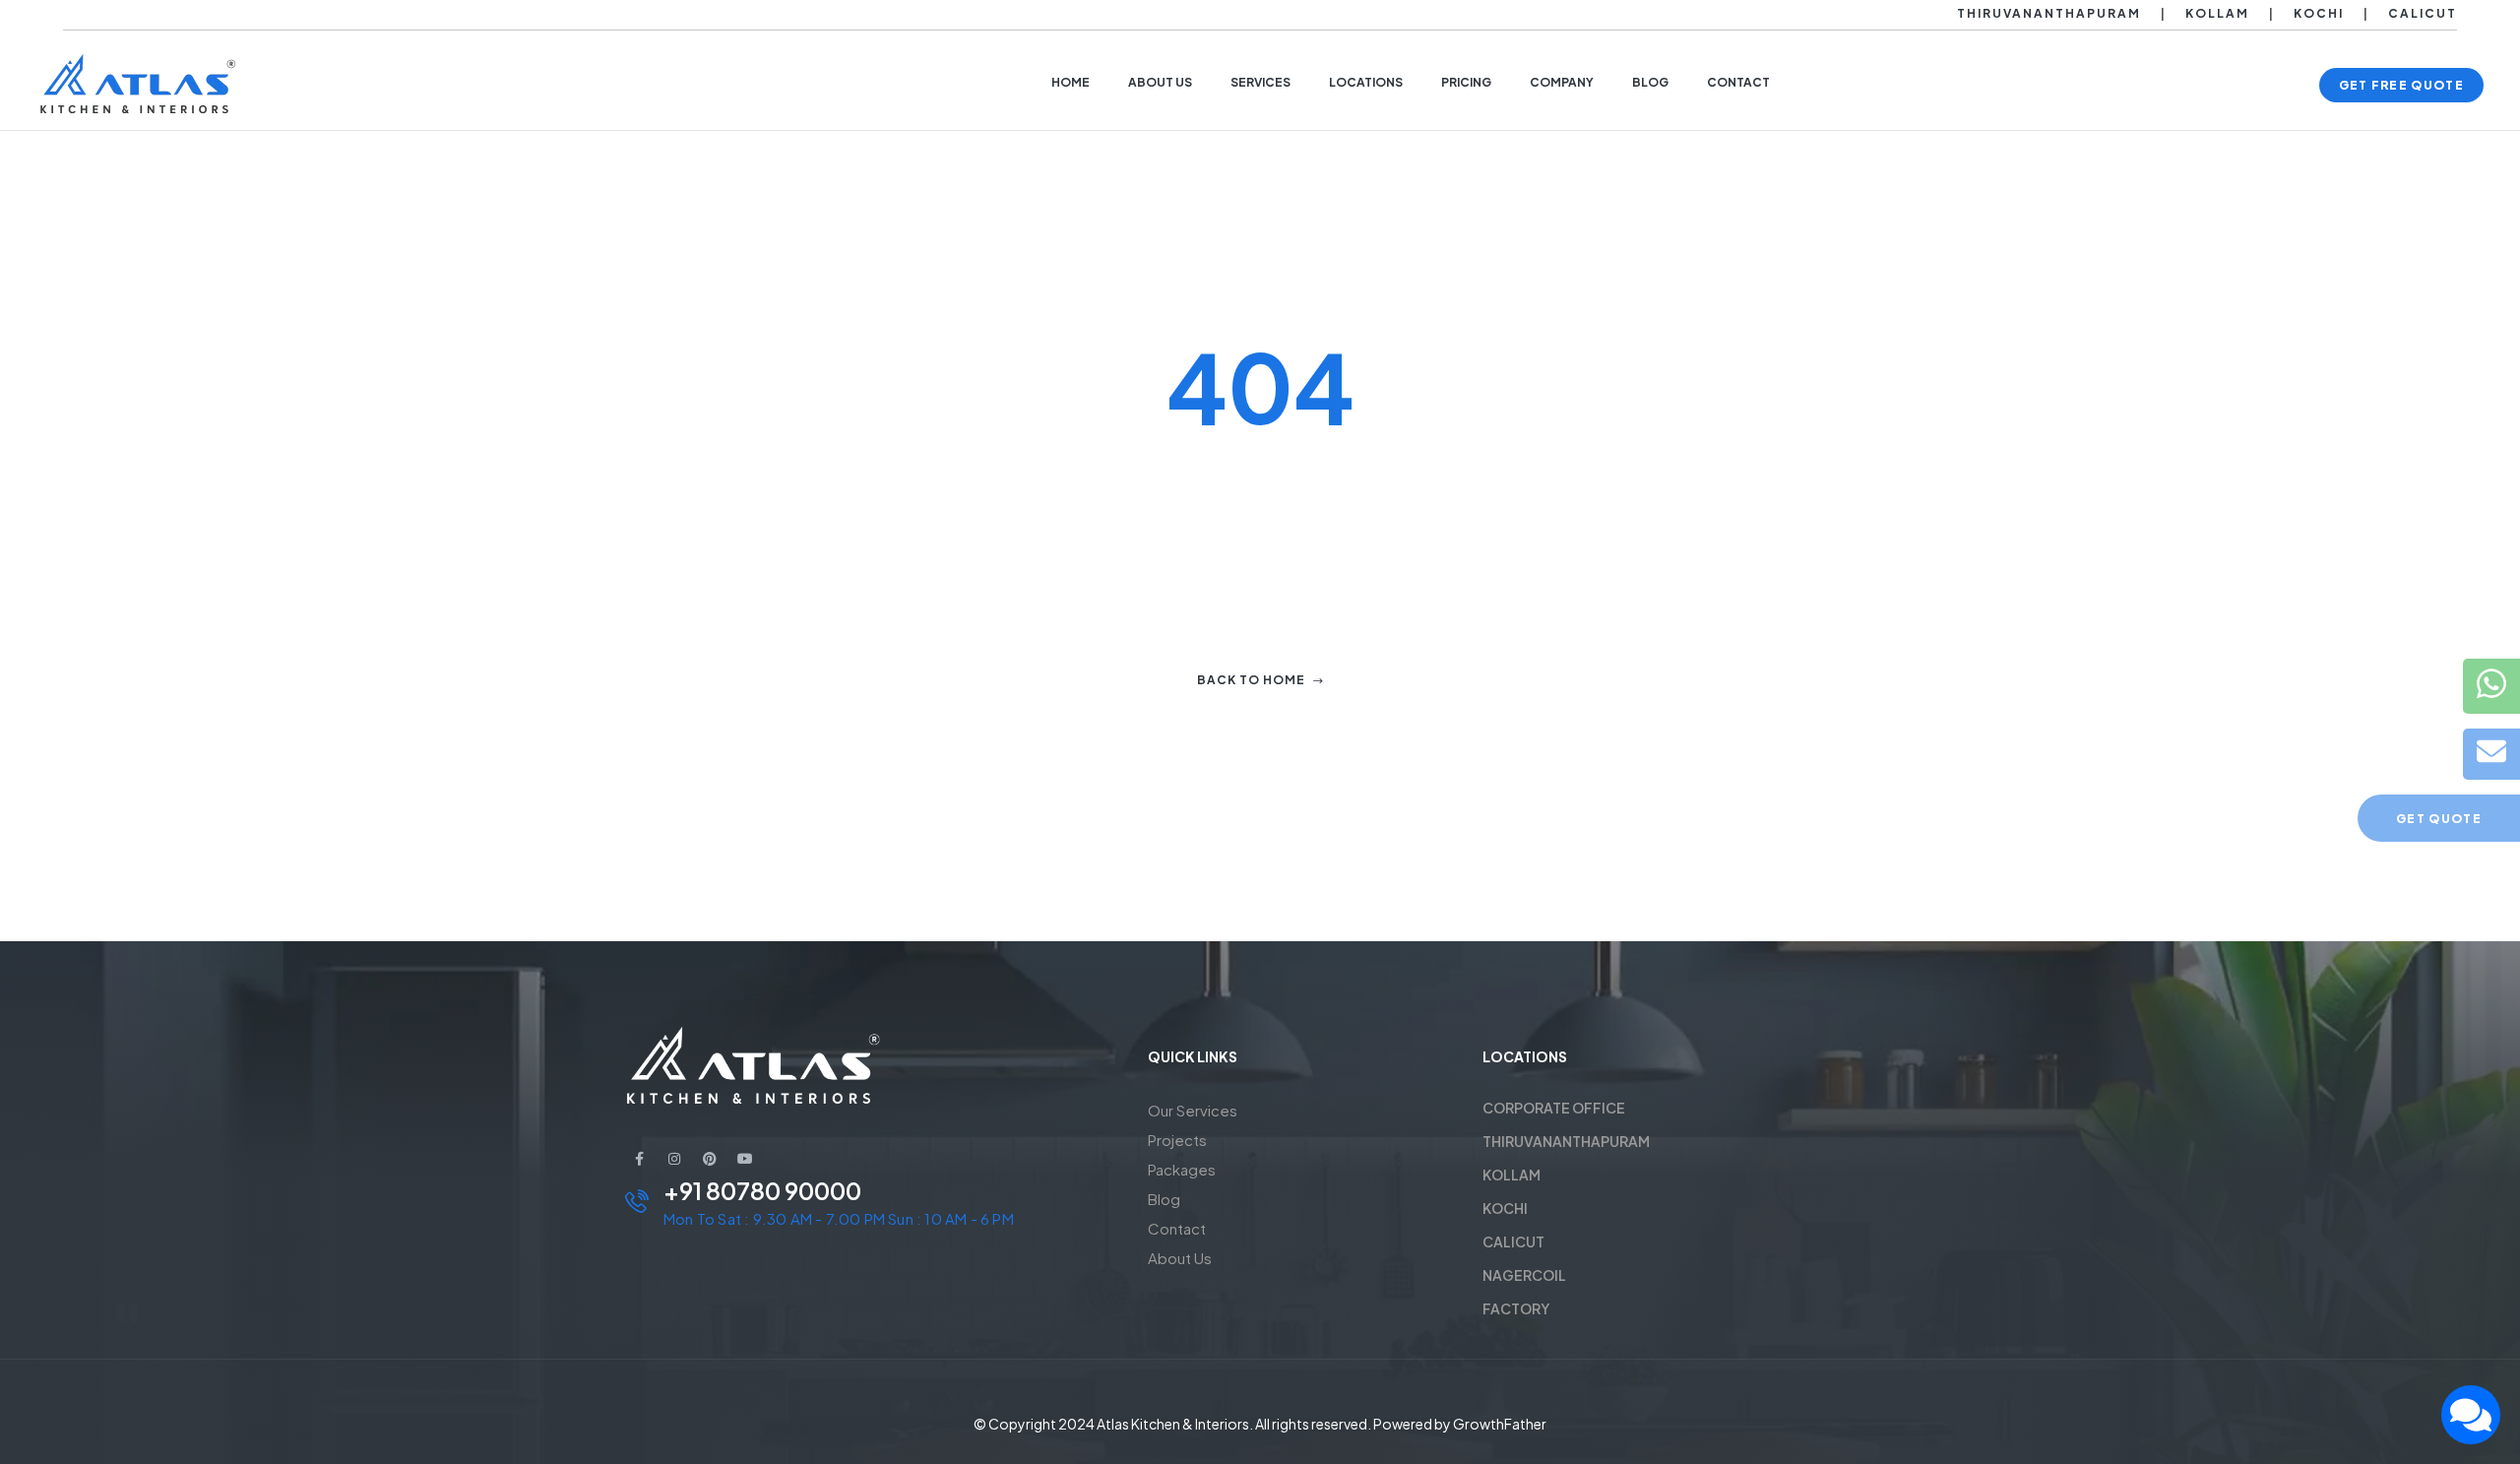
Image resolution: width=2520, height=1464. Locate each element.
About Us (1180, 1258)
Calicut (2423, 13)
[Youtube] (745, 1159)
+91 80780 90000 (762, 1190)
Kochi (2319, 13)
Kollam (2217, 13)
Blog (1164, 1199)
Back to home (1251, 680)
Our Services (1193, 1110)
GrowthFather (1500, 1424)
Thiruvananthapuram (2049, 13)
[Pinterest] (710, 1159)
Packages (1182, 1169)
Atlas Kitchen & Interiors (1173, 1424)
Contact (1177, 1228)
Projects (1177, 1140)
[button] (2401, 85)
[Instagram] (674, 1159)
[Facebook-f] (639, 1159)
